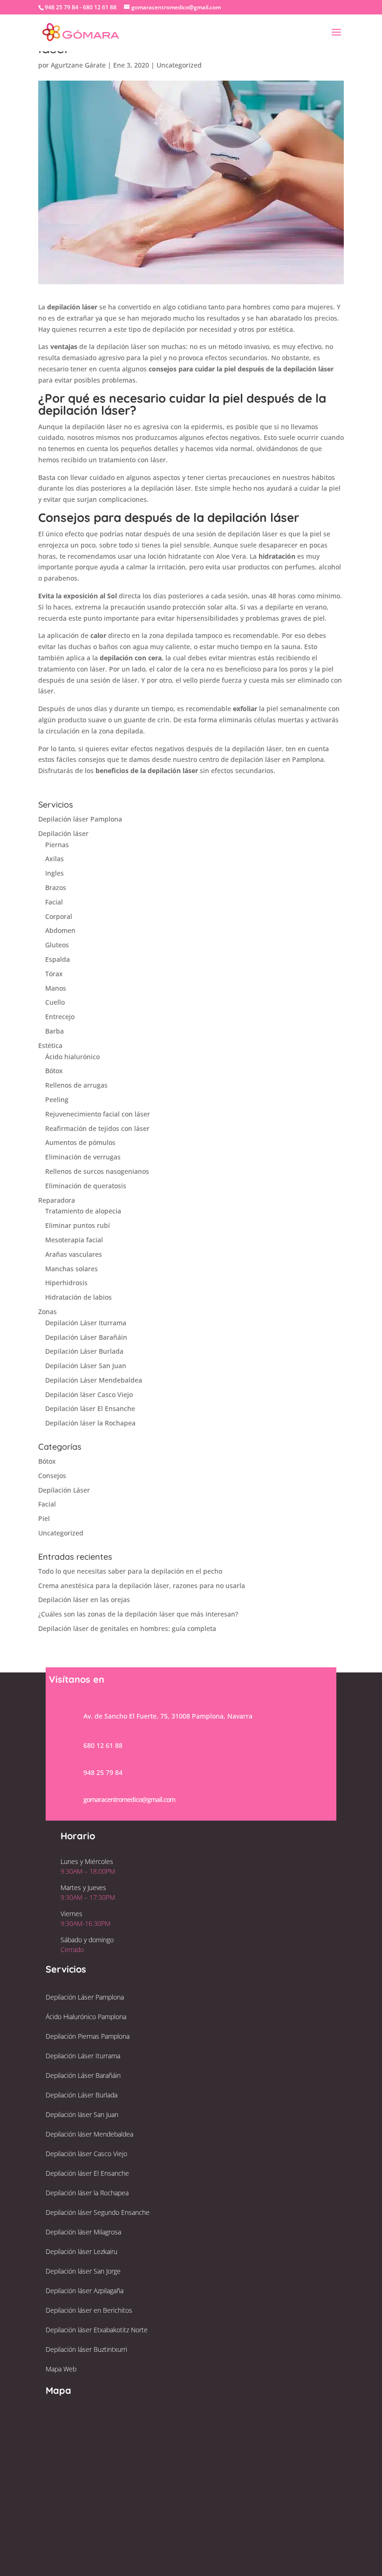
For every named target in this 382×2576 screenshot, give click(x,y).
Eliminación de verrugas (83, 1157)
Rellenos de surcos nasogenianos (97, 1171)
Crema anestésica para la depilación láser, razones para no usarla (142, 1586)
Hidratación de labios (78, 1297)
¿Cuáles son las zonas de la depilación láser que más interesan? (138, 1614)
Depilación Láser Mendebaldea (94, 1380)
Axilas (55, 859)
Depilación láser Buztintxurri (86, 2349)
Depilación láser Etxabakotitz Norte (97, 2330)
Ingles (55, 873)
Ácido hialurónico (72, 1057)
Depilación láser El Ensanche (90, 1408)
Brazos (56, 887)
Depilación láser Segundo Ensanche (98, 2212)
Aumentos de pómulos (80, 1142)
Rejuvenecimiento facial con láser (98, 1114)
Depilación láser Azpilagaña (85, 2291)
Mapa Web (61, 2369)
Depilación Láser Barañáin (86, 1337)
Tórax (54, 974)
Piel (44, 1518)
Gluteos (57, 945)
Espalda (58, 959)
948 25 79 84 (103, 1772)
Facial (54, 902)
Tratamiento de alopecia (83, 1211)
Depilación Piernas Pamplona (88, 2036)
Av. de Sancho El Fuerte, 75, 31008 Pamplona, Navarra (168, 1716)
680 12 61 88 (103, 1745)
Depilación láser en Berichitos (89, 2310)
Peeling (57, 1100)
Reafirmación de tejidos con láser (97, 1128)
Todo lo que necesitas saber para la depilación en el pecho (130, 1571)
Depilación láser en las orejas (84, 1600)
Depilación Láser (64, 1490)
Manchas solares (72, 1269)
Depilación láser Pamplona (80, 819)
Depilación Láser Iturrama (86, 1323)
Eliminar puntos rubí (78, 1225)
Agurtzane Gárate (78, 65)
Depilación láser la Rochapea (90, 1423)
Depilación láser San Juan (82, 2114)
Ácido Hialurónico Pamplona (86, 2017)
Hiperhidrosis (66, 1283)
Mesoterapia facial (74, 1240)
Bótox (54, 1071)
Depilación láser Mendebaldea (89, 2134)
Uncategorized (179, 65)
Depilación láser (63, 833)
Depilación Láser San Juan (86, 1366)
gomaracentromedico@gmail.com (129, 1799)
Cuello (55, 1002)
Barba (55, 1031)
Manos (56, 988)
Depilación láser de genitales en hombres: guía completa (127, 1628)
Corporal (59, 916)
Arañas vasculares (74, 1254)
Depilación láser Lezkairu (82, 2251)
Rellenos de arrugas (76, 1085)
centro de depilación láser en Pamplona (261, 759)
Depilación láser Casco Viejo (89, 1394)
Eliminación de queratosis (86, 1186)
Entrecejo (60, 1017)
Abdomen (60, 930)
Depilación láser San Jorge (83, 2271)
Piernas (57, 845)
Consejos (52, 1476)
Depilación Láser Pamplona (85, 1997)
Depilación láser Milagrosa (83, 2232)
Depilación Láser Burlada (84, 1351)
